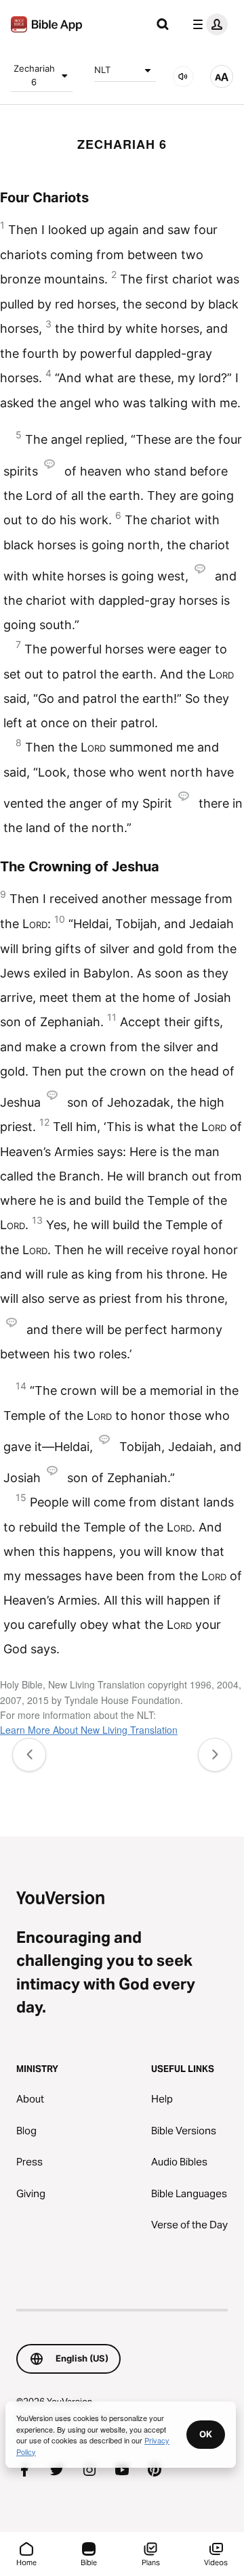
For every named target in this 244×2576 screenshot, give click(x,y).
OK (206, 2434)
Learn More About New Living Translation (89, 1730)
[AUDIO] (183, 76)
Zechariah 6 (34, 75)
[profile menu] (207, 24)
